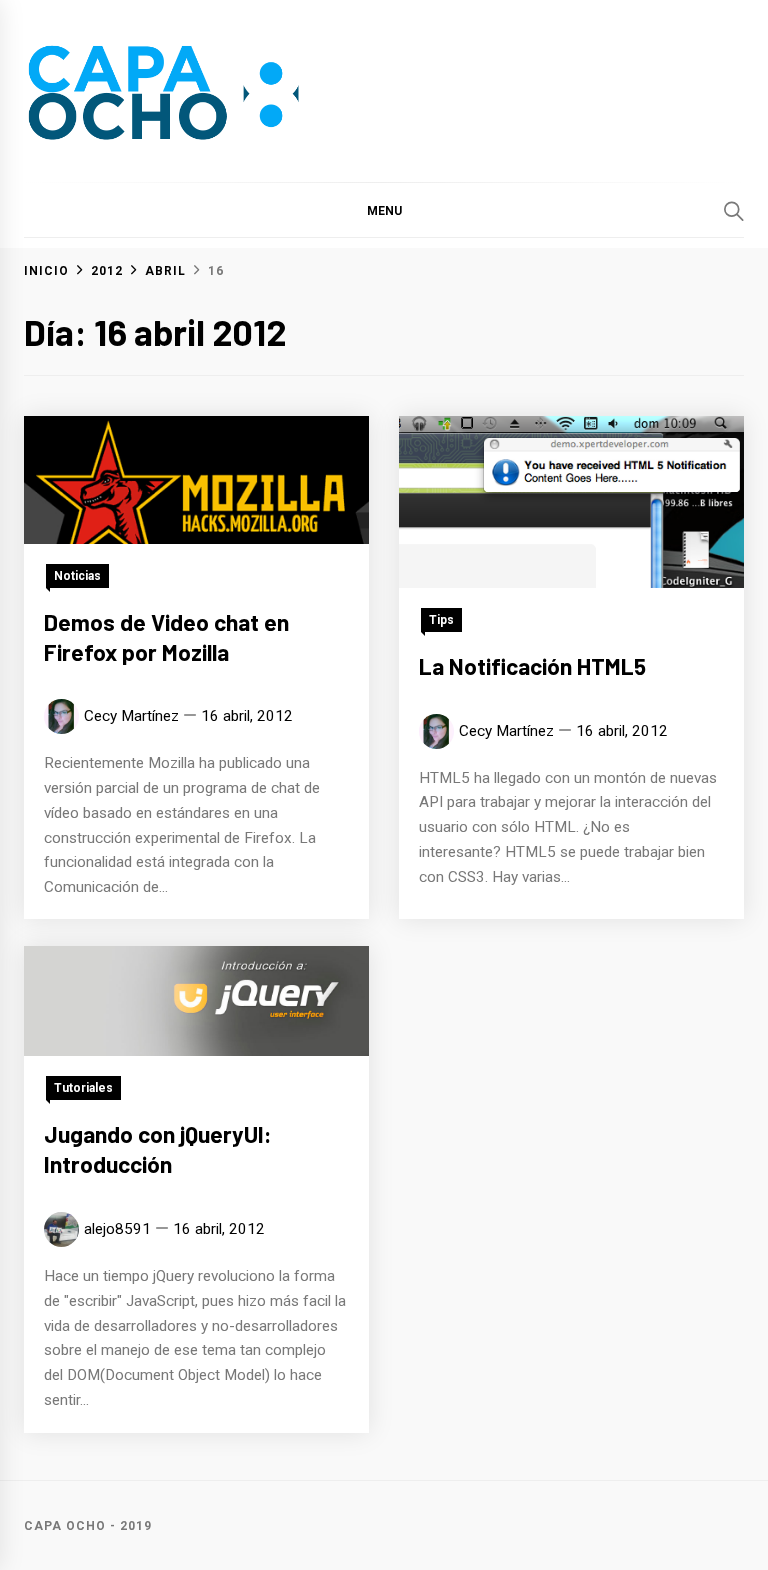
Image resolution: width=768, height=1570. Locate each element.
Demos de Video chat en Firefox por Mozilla (166, 637)
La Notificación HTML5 (532, 666)
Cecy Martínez (131, 716)
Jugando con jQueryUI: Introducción (158, 1149)
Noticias (77, 576)
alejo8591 (117, 1229)
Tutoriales (83, 1088)
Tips (441, 620)
